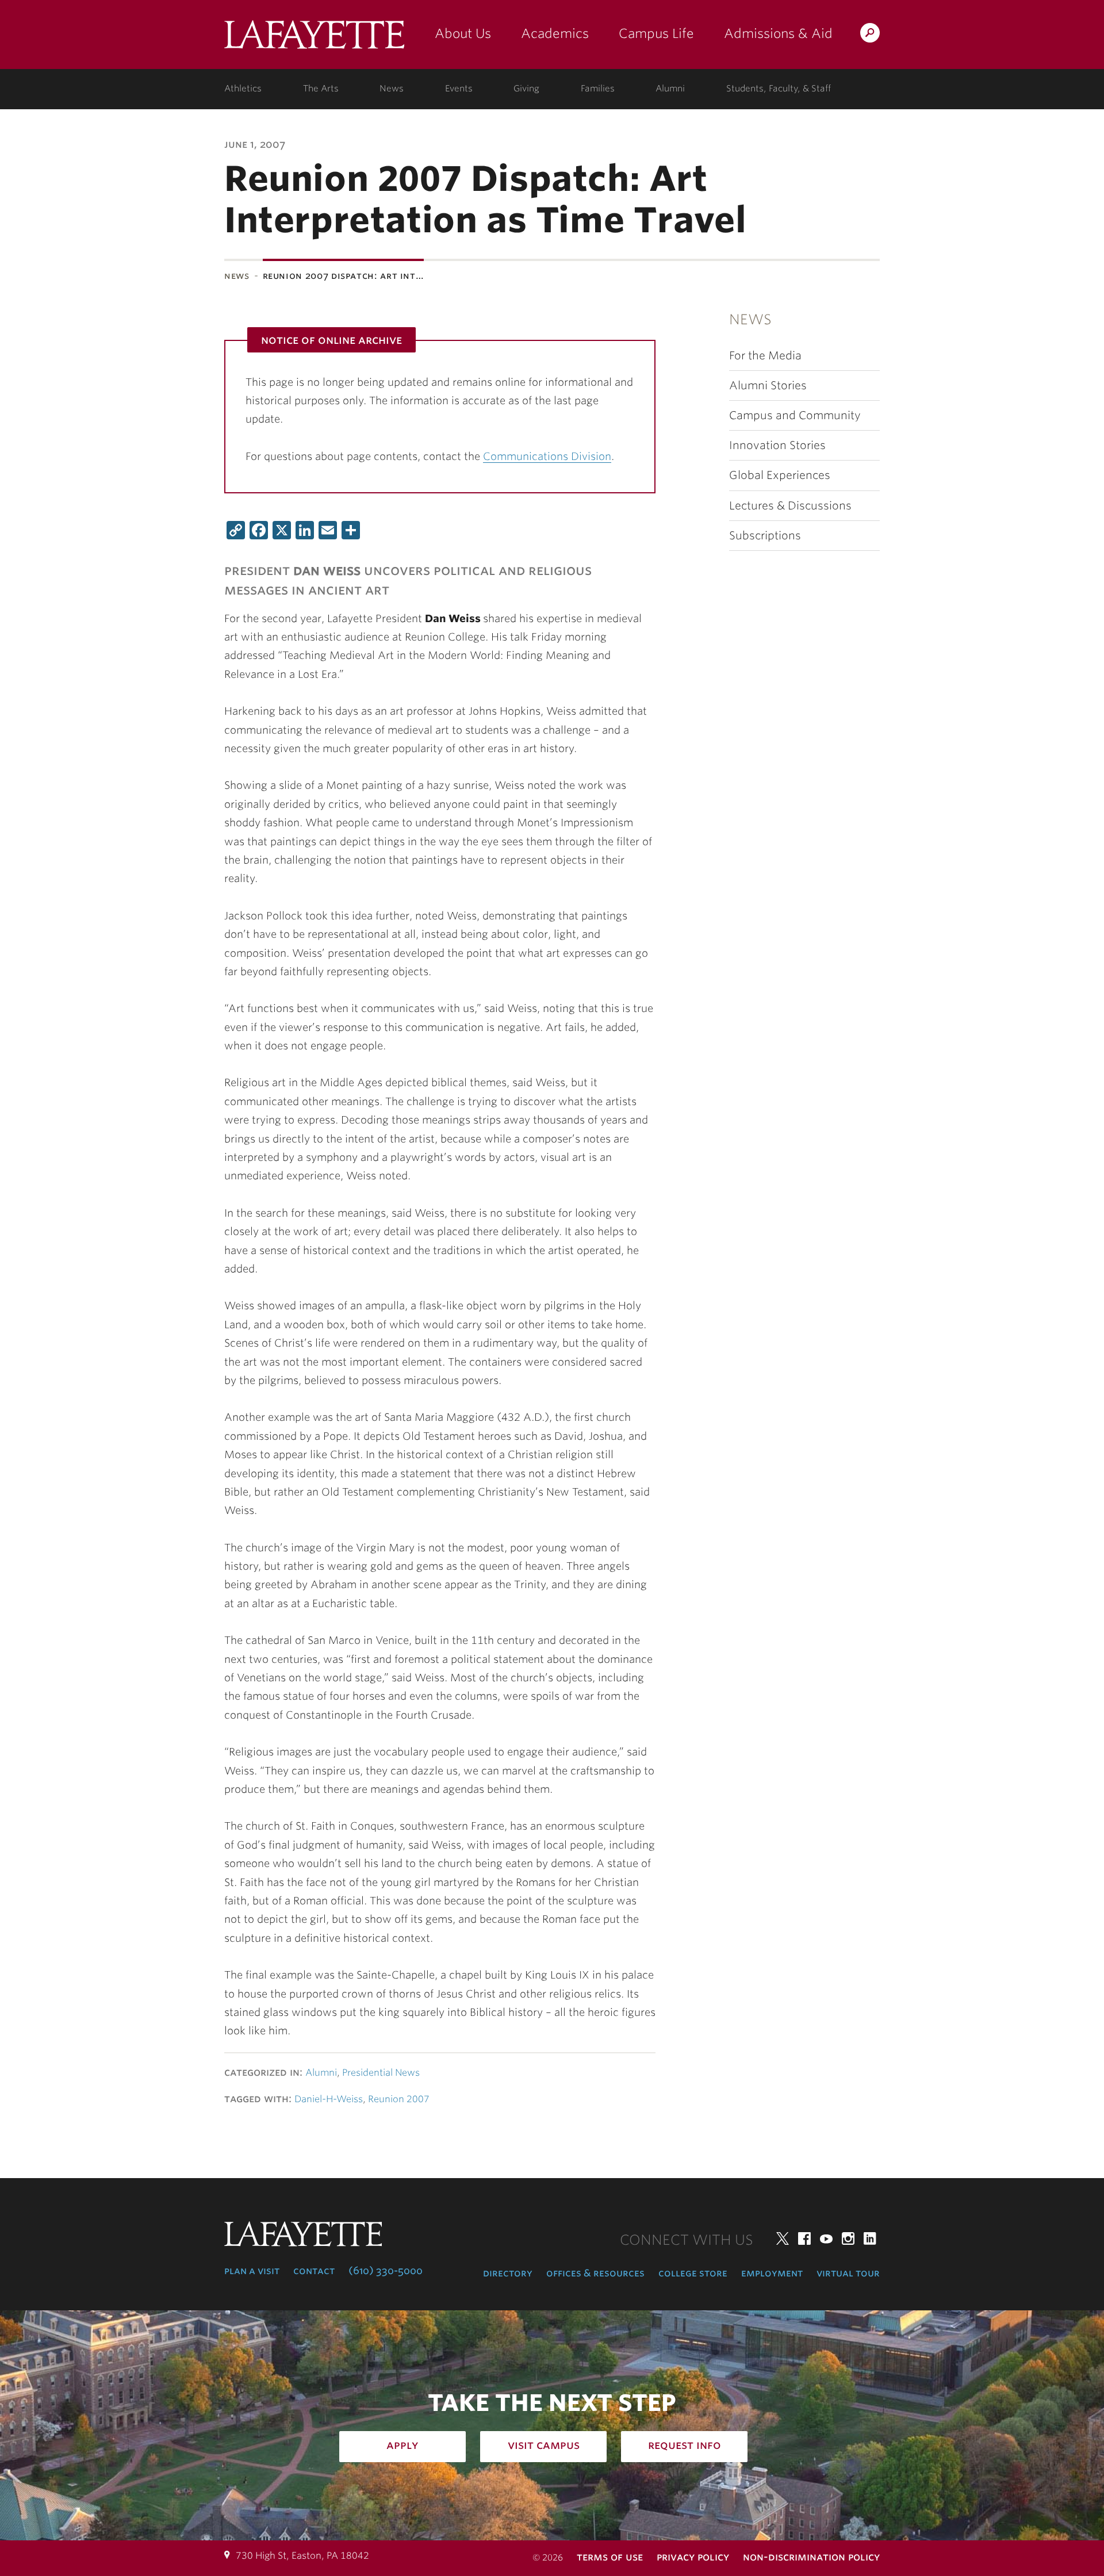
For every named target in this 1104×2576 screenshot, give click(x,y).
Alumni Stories (768, 386)
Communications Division (547, 456)
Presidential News (381, 2073)
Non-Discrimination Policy (811, 2557)
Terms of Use (610, 2557)
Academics (555, 33)
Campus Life (656, 33)
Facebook (804, 2238)
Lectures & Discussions (790, 506)
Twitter (783, 2238)
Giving (526, 89)
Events (459, 89)
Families (598, 89)
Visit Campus (544, 2445)
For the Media (765, 356)
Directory (508, 2273)
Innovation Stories (777, 445)
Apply (402, 2445)
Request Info (685, 2445)
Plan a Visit (252, 2271)
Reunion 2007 (399, 2099)
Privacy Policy (693, 2557)
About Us (463, 33)
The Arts (321, 89)
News (392, 89)
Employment (772, 2273)
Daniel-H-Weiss (329, 2099)
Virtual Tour (848, 2273)
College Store (693, 2273)
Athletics (243, 89)
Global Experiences (780, 475)
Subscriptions (765, 536)
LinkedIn (870, 2238)
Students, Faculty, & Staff (779, 89)
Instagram (848, 2238)
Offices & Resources (595, 2273)
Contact (314, 2271)
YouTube (826, 2238)
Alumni (670, 89)
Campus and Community (795, 415)
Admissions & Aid (778, 33)
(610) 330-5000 (386, 2271)
